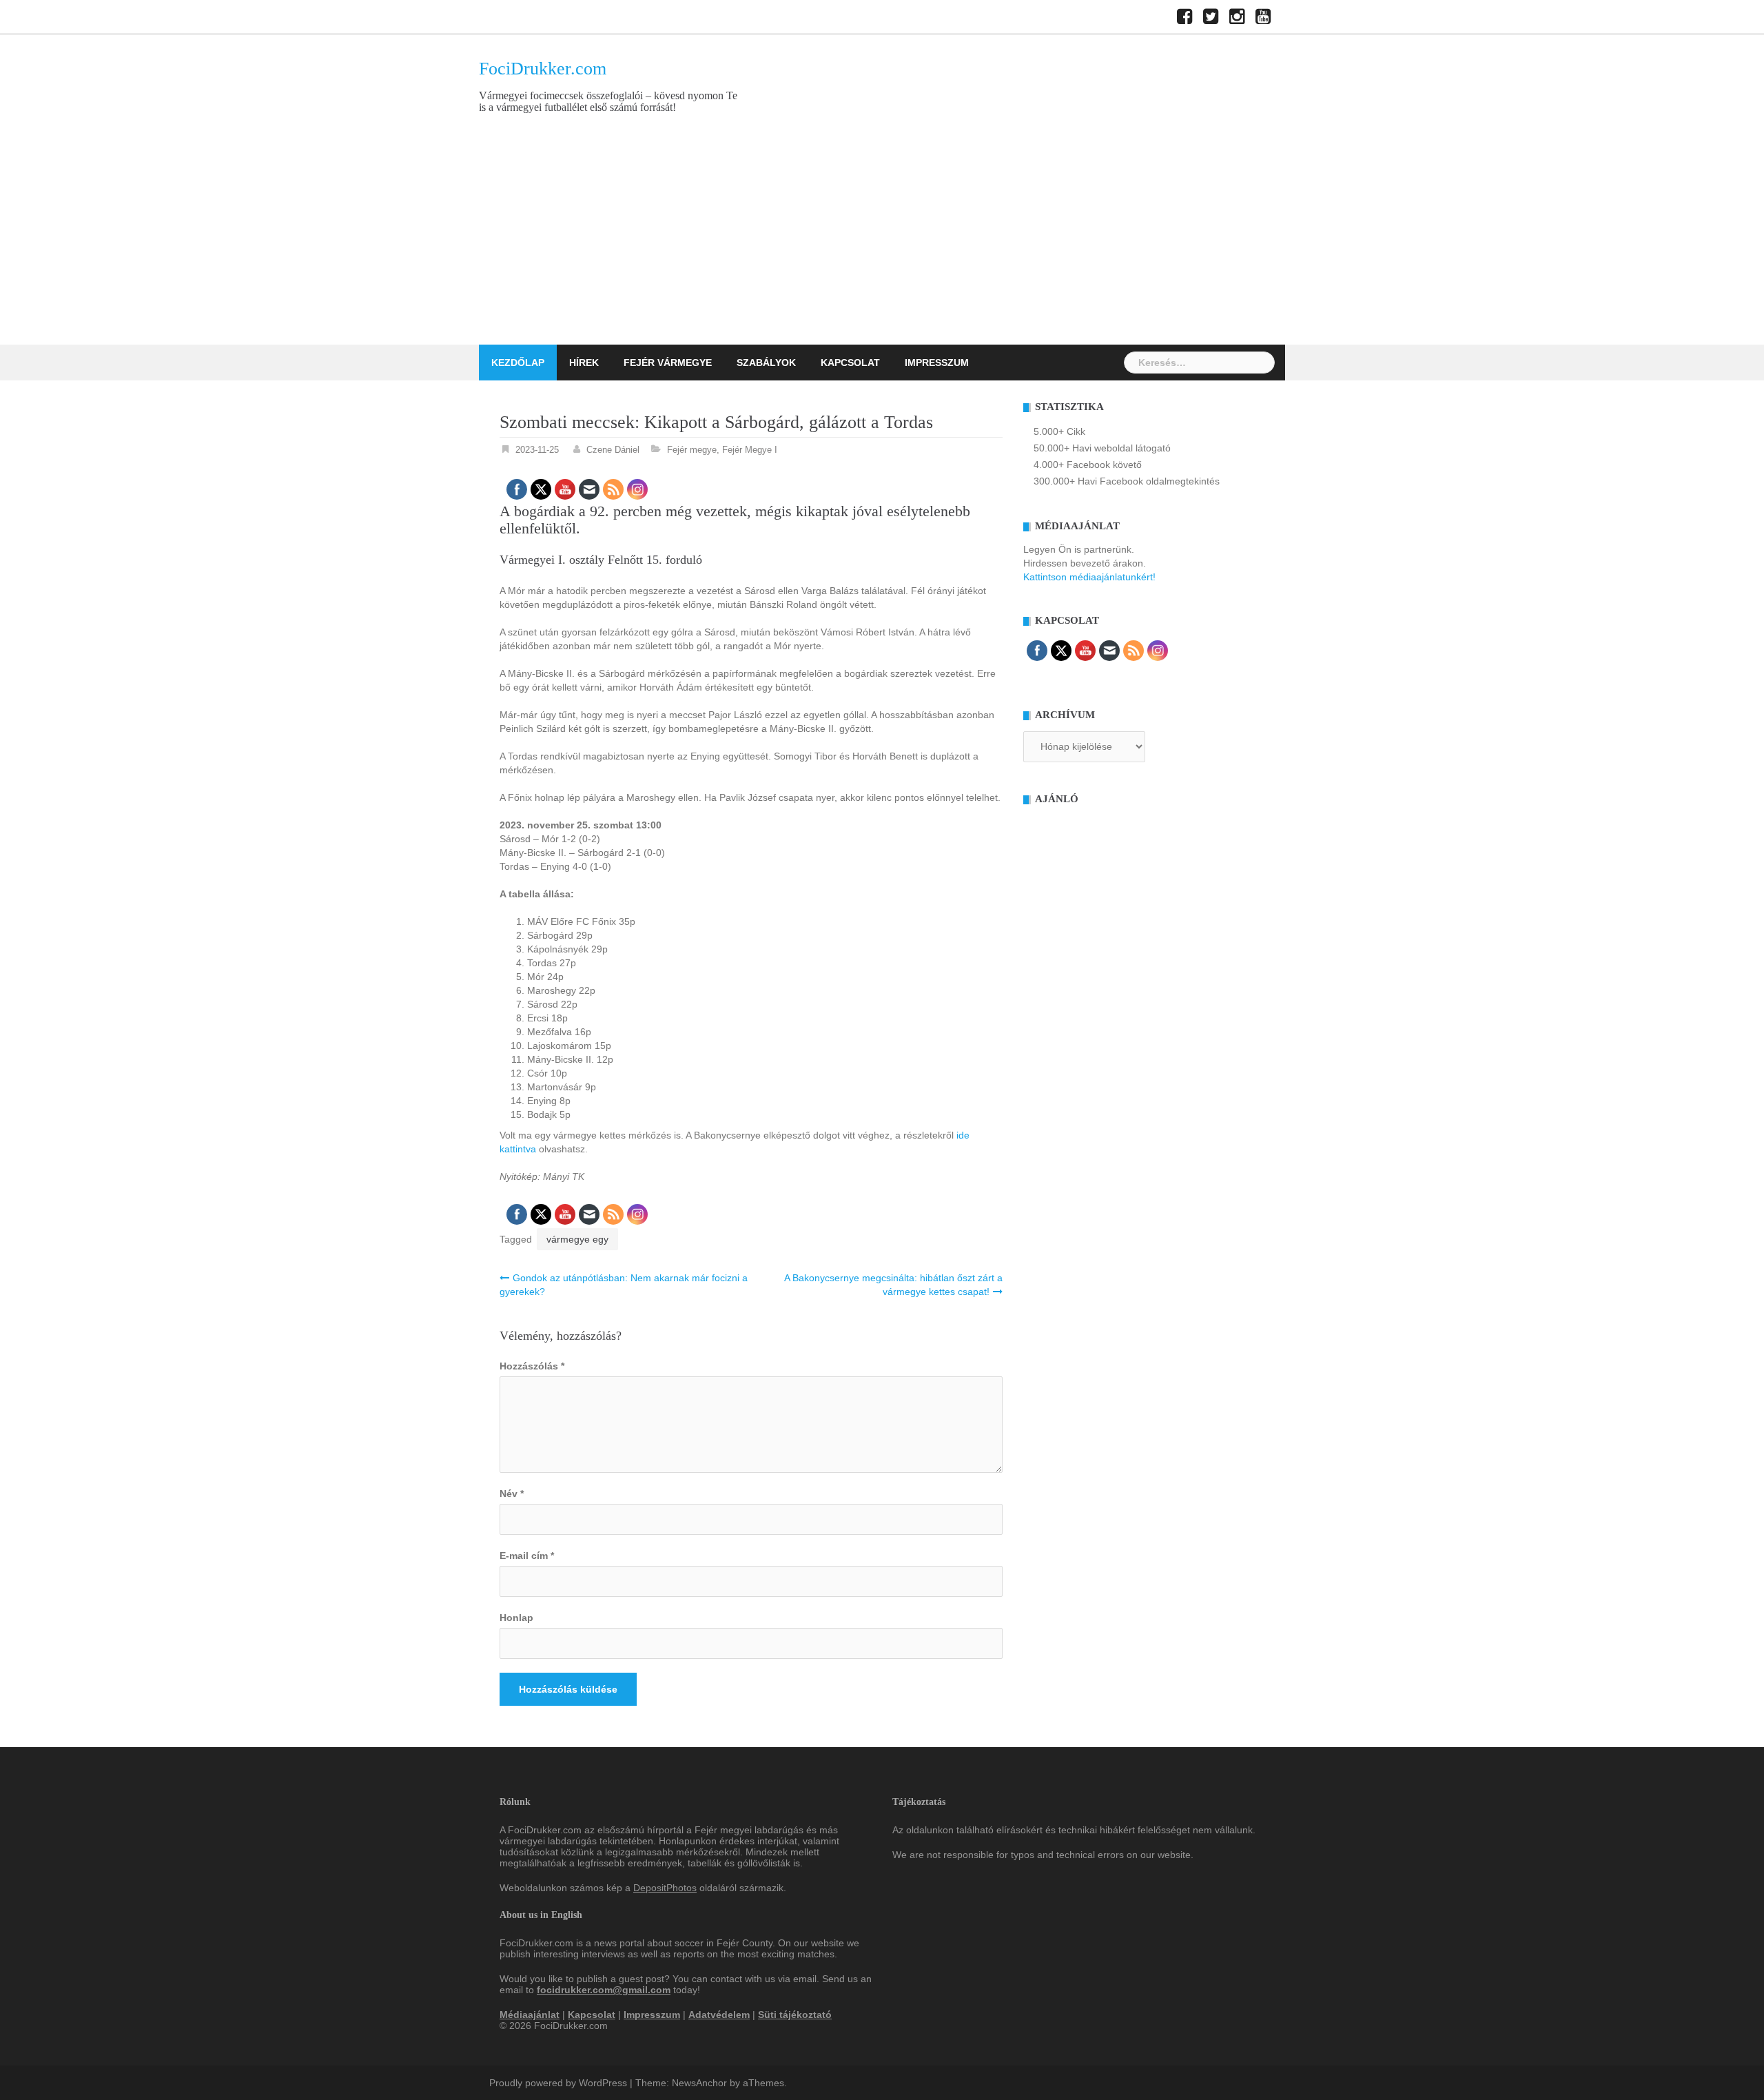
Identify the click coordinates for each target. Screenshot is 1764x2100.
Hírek (584, 363)
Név (512, 1494)
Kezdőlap (518, 363)
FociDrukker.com (543, 69)
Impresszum (937, 363)
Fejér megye (692, 450)
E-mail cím (527, 1556)
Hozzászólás (532, 1366)
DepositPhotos (665, 1888)
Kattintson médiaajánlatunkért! (1089, 577)
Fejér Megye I (750, 450)
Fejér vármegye (668, 363)
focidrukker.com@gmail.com (604, 1990)
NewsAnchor (699, 2083)
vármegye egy (577, 1239)
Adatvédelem (719, 2015)
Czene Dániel (613, 450)
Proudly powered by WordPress (558, 2083)
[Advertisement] (882, 241)
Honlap (516, 1618)
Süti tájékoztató (795, 2015)
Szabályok (766, 363)
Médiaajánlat (530, 2015)
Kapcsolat (850, 363)
